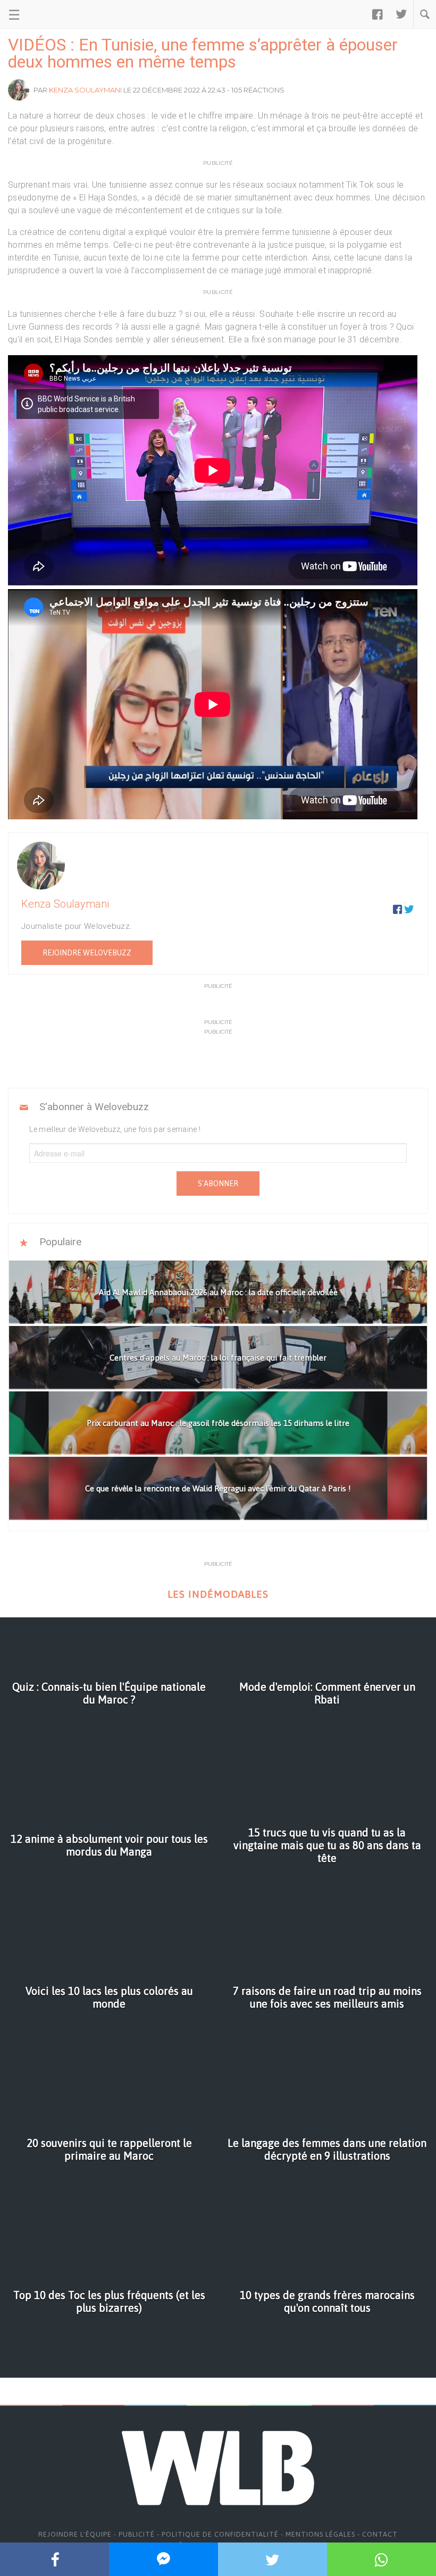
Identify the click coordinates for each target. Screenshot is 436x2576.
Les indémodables (218, 1594)
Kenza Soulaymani (85, 90)
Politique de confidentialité (220, 2534)
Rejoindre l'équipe (75, 2534)
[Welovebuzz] (49, 14)
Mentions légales (320, 2534)
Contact (380, 2534)
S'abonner (218, 1184)
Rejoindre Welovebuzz (87, 953)
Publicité (137, 2534)
